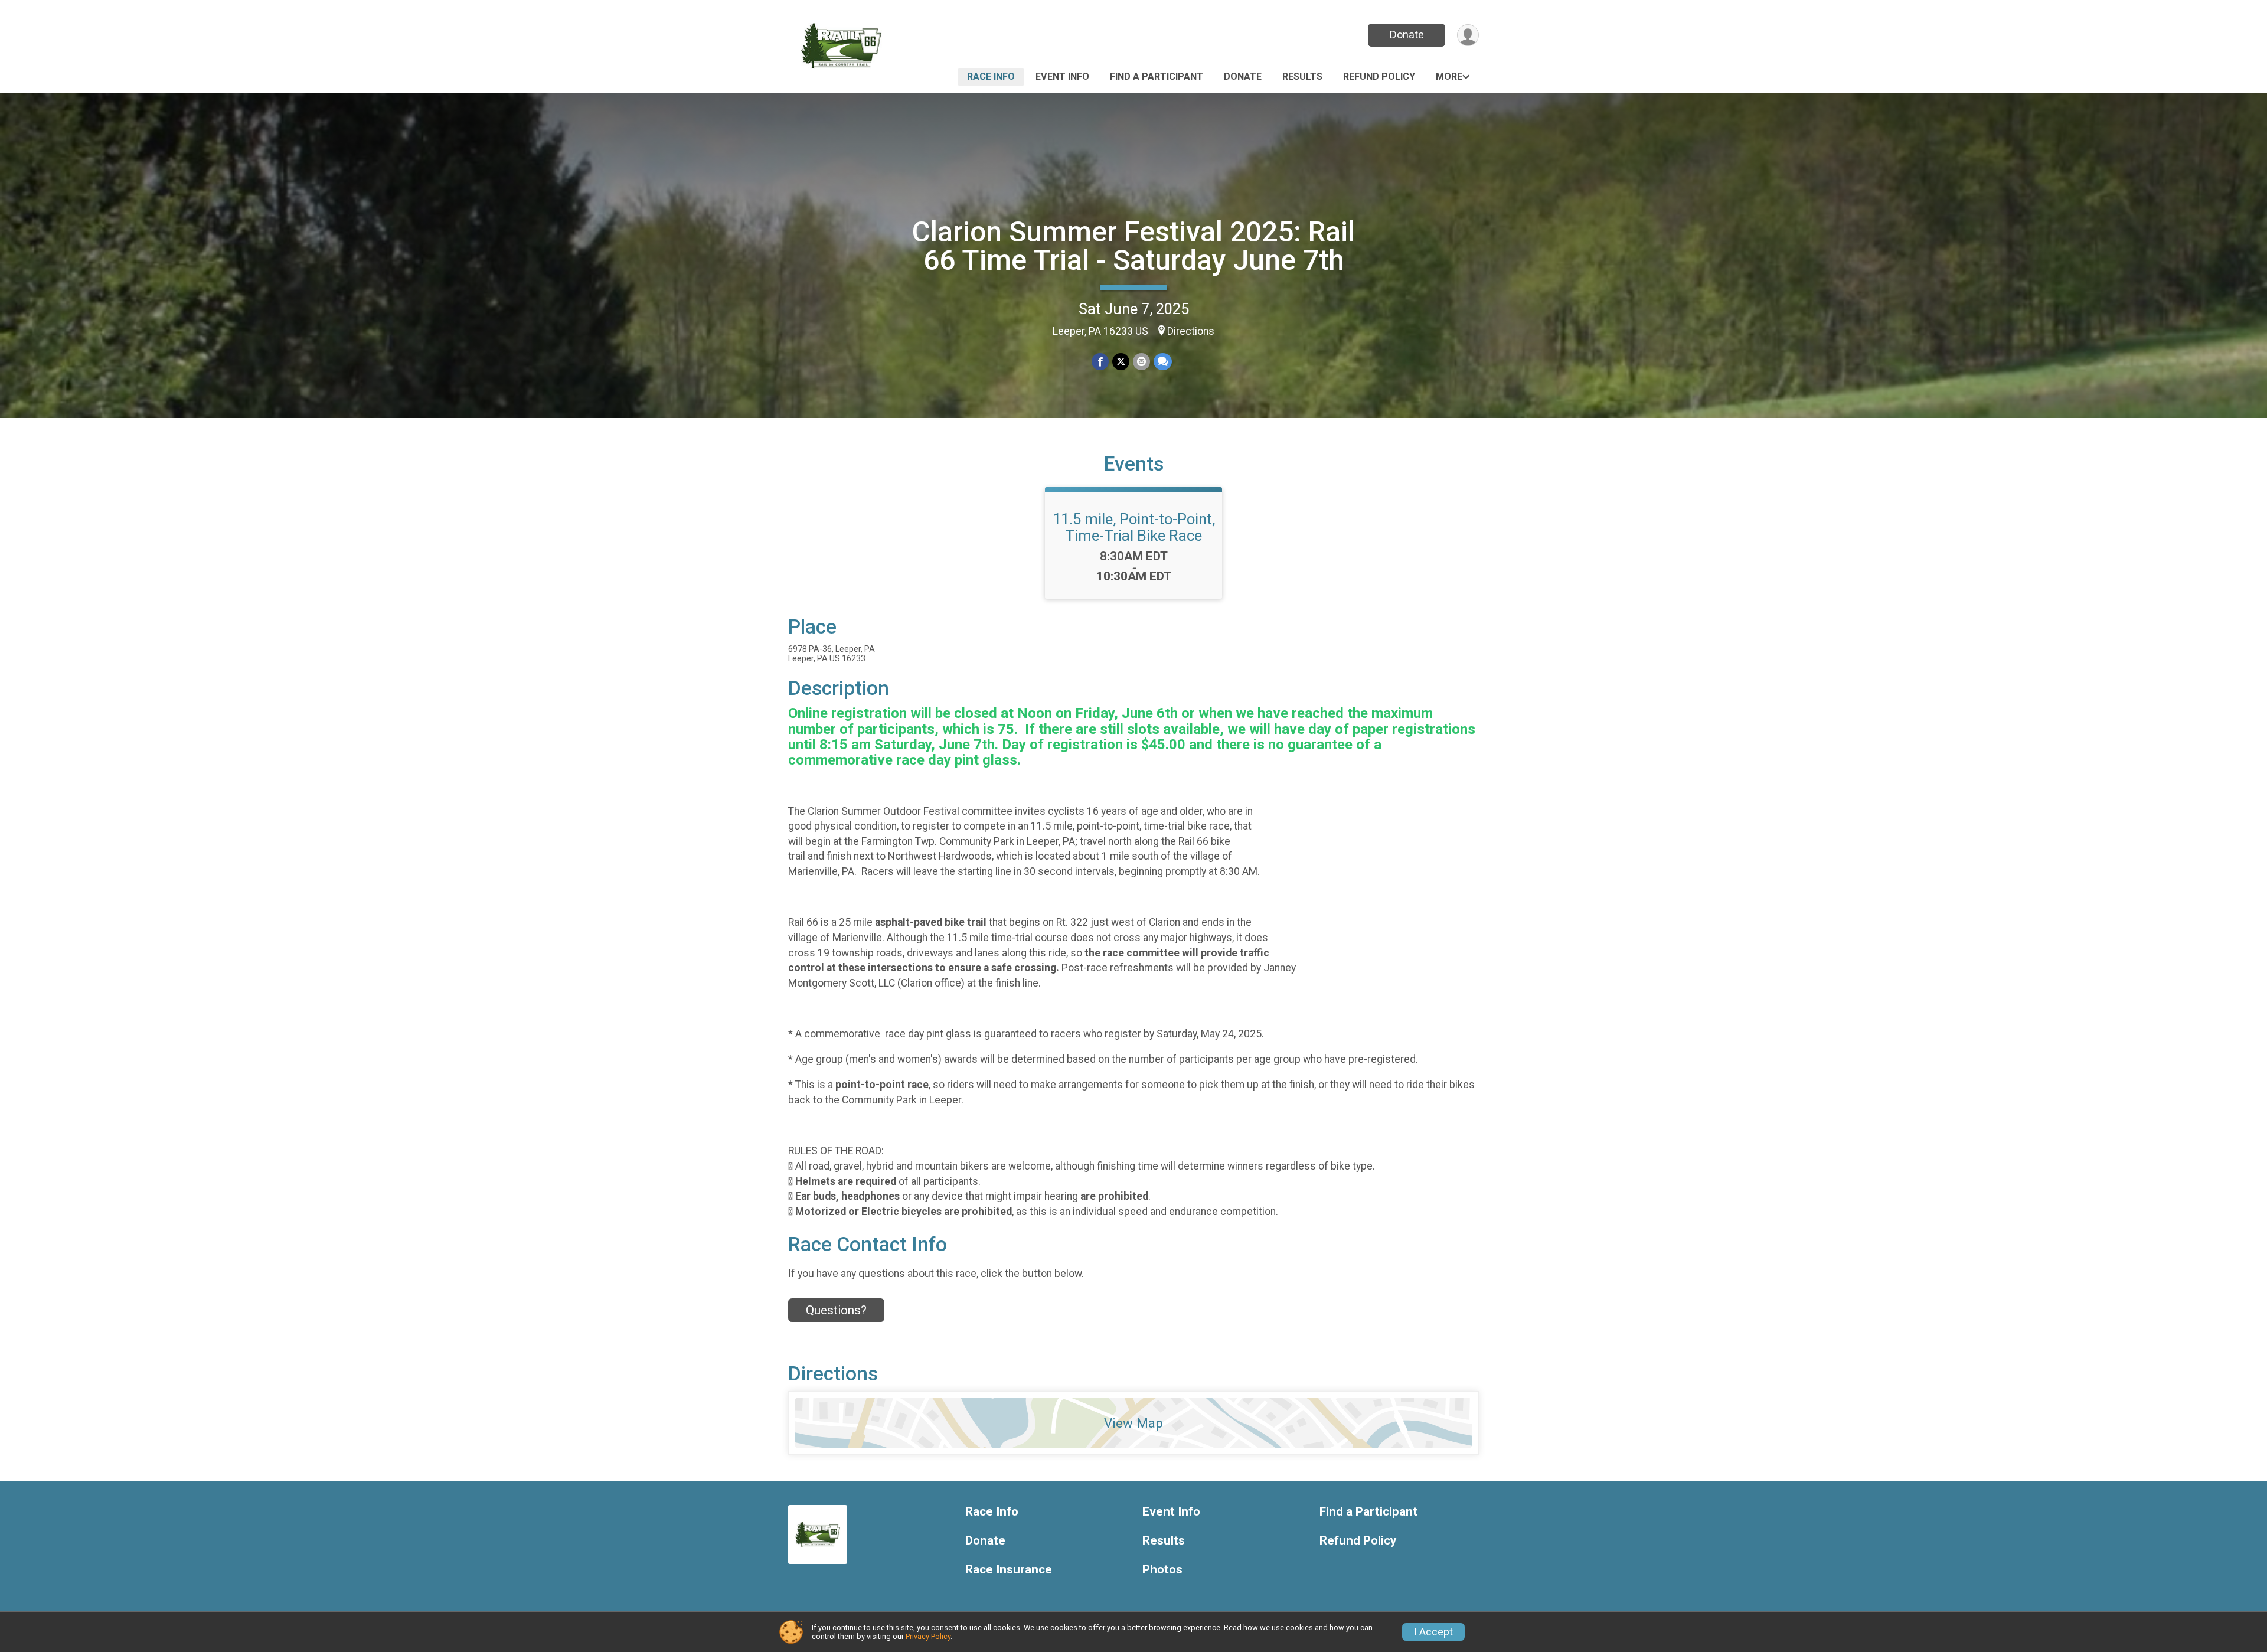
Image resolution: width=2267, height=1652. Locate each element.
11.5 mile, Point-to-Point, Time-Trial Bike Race (1134, 527)
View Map (1133, 1423)
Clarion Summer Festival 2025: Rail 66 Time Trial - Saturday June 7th (1133, 246)
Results (1302, 76)
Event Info (1062, 76)
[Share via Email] (1141, 362)
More (1449, 76)
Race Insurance (1009, 1570)
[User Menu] (1468, 35)
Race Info (991, 76)
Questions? (836, 1310)
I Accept (1433, 1632)
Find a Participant (1157, 76)
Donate (1407, 35)
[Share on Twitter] (1121, 362)
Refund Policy (1379, 76)
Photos (1162, 1570)
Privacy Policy (928, 1636)
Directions (1191, 331)
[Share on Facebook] (1100, 362)
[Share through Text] (1163, 362)
